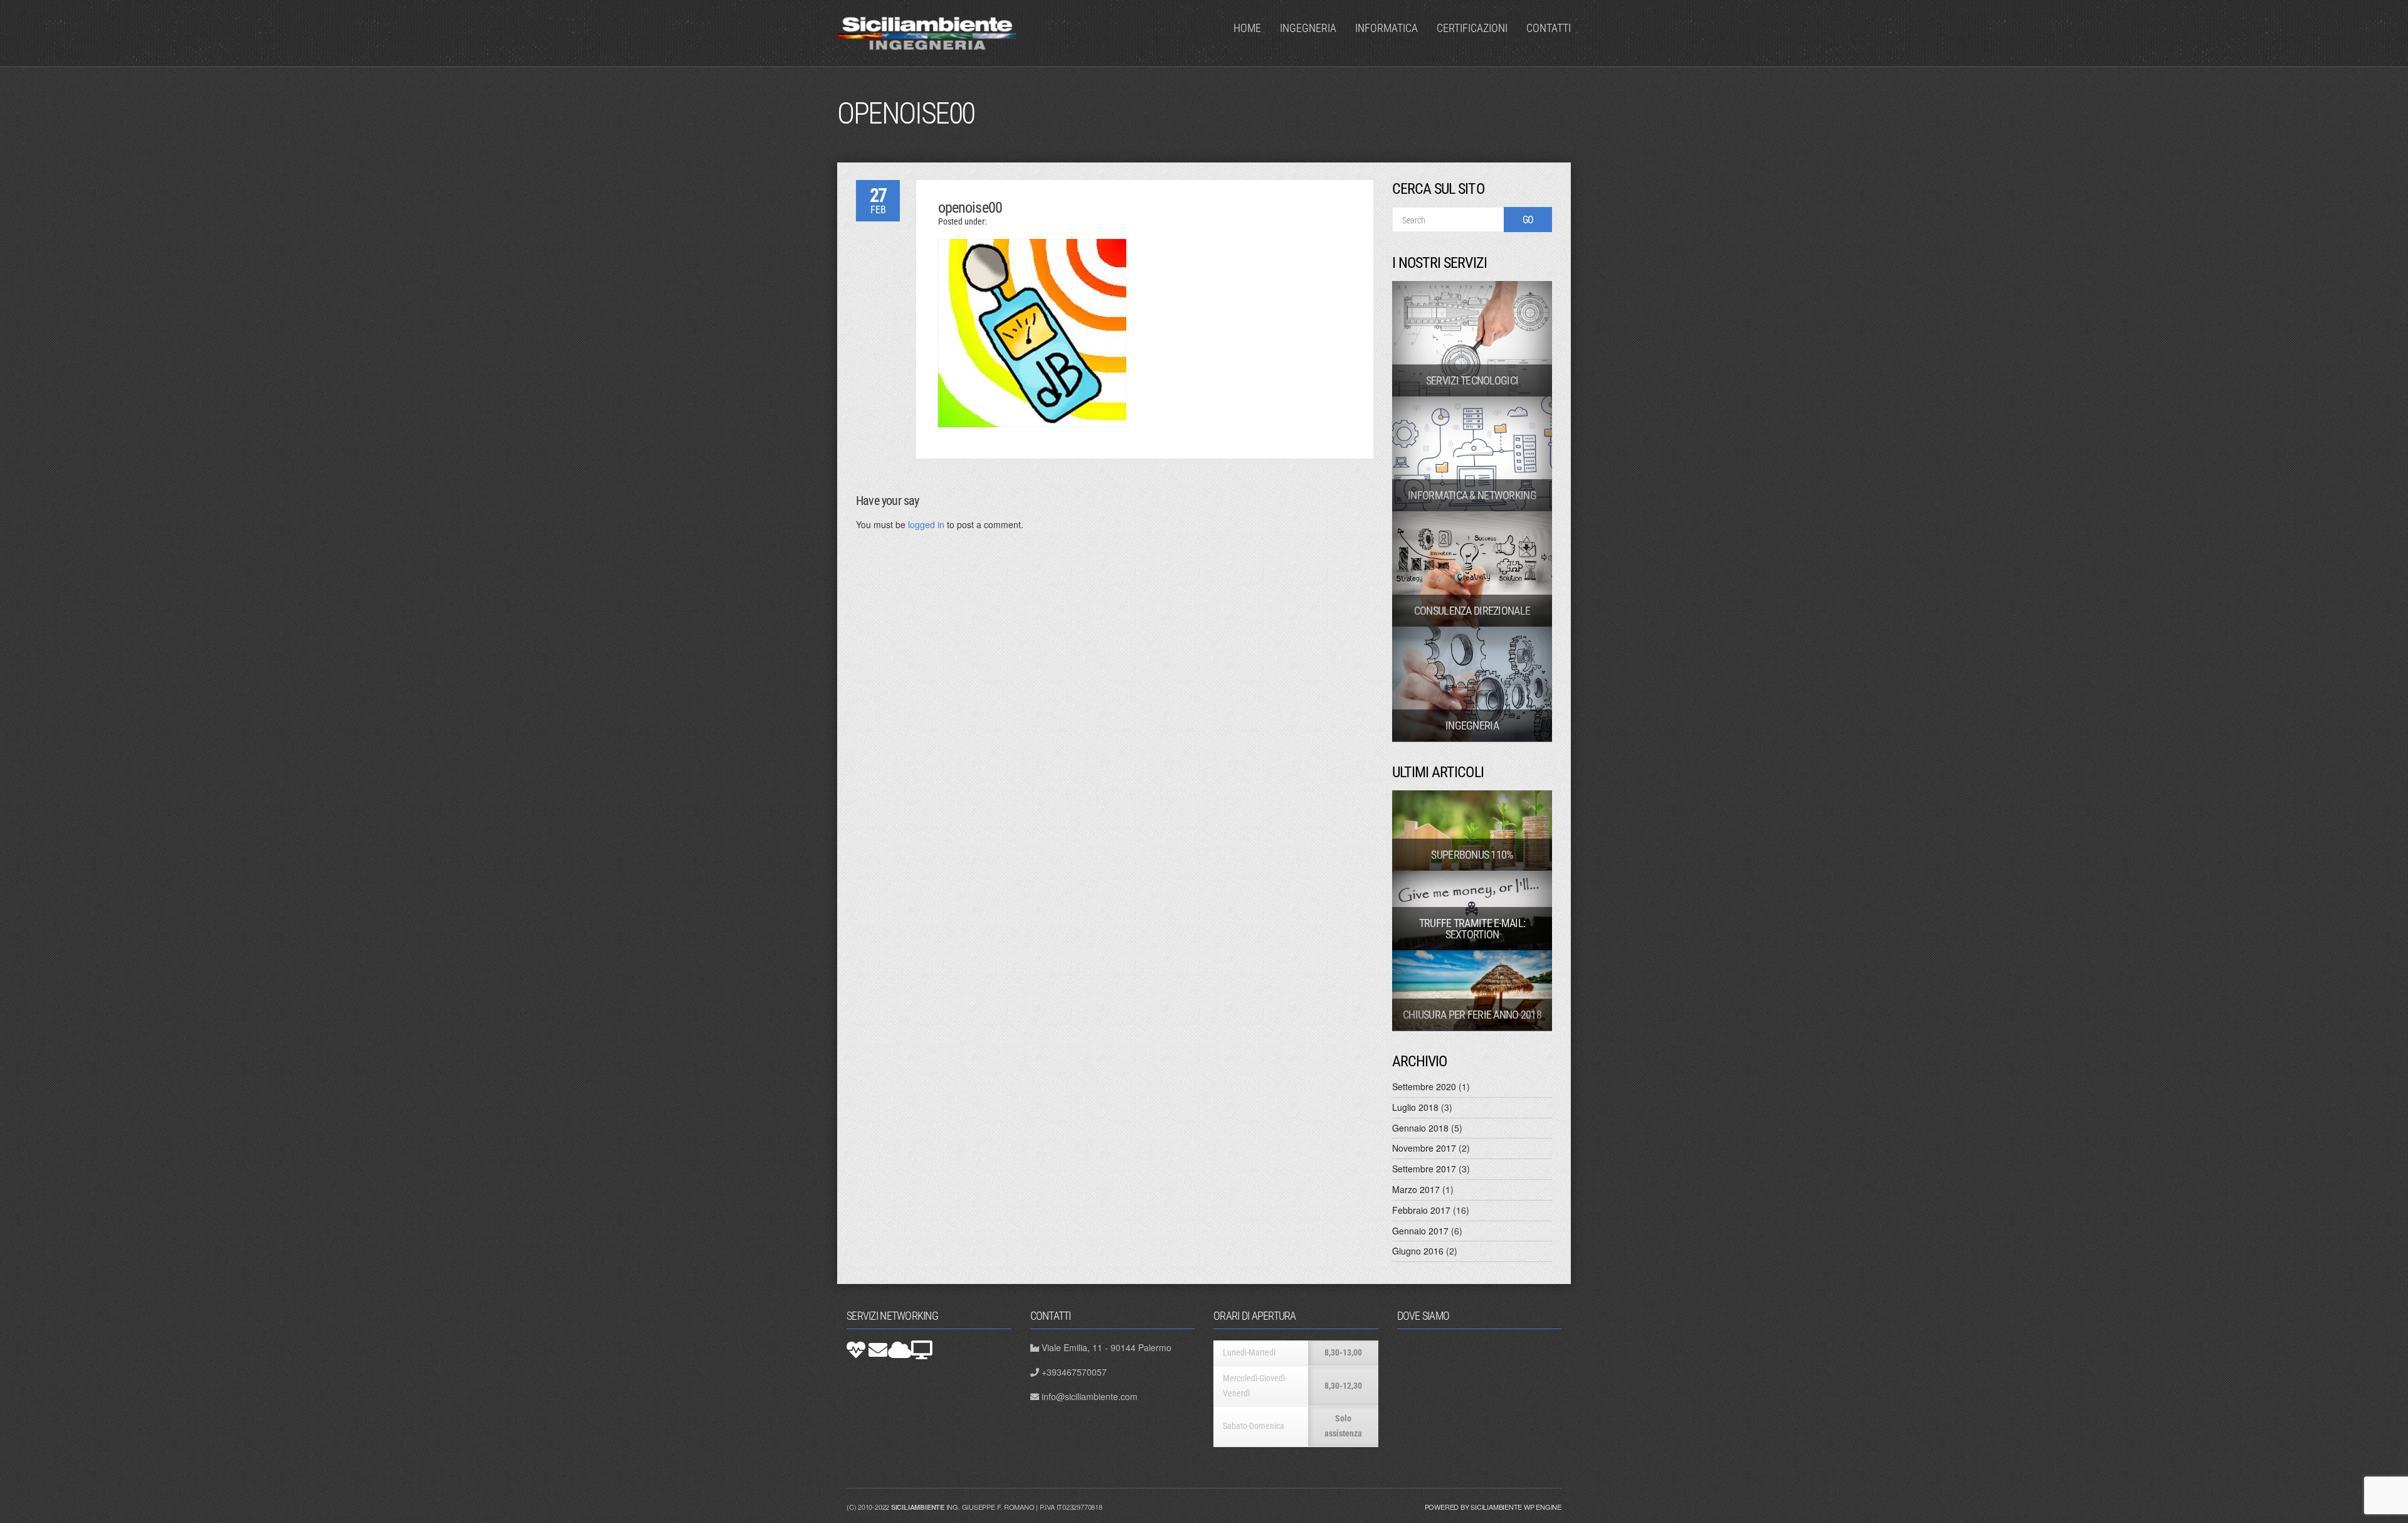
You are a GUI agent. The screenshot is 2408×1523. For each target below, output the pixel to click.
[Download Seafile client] (922, 1350)
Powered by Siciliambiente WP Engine (1493, 1507)
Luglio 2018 (1415, 1107)
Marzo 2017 (1416, 1189)
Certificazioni (1472, 28)
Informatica (1386, 28)
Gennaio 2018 (1420, 1128)
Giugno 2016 (1418, 1251)
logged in (926, 524)
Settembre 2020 (1424, 1086)
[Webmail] (878, 1350)
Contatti (1549, 28)
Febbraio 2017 (1421, 1210)
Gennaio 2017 (1420, 1231)
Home (1247, 28)
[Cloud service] (900, 1350)
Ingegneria (1308, 28)
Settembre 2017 (1424, 1169)
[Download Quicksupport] (856, 1350)
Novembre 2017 (1424, 1148)
